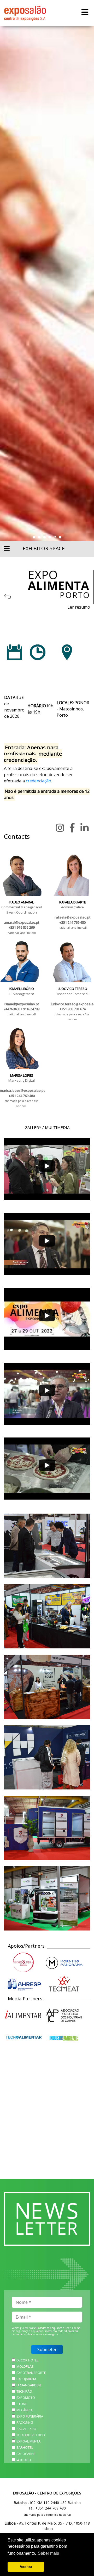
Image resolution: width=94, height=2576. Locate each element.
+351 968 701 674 (73, 1009)
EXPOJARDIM (26, 2379)
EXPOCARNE (26, 2454)
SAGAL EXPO (26, 2429)
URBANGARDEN (29, 2385)
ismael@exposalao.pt (22, 1004)
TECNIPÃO (24, 2391)
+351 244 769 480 (73, 922)
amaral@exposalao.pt (22, 922)
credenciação (39, 781)
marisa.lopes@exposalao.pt (22, 1090)
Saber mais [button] (48, 2553)
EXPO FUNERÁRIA (30, 2416)
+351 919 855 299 (22, 927)
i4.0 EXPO (24, 2460)
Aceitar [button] (26, 2567)
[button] (34, 537)
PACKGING (25, 2422)
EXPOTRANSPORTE (31, 2373)
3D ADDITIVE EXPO (31, 2435)
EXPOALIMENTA (28, 2441)
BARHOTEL (25, 2447)
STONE (22, 2404)
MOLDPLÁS (25, 2366)
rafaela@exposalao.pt (72, 917)
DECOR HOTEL (27, 2360)
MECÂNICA (25, 2410)
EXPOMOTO (26, 2398)
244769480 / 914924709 (22, 1009)
